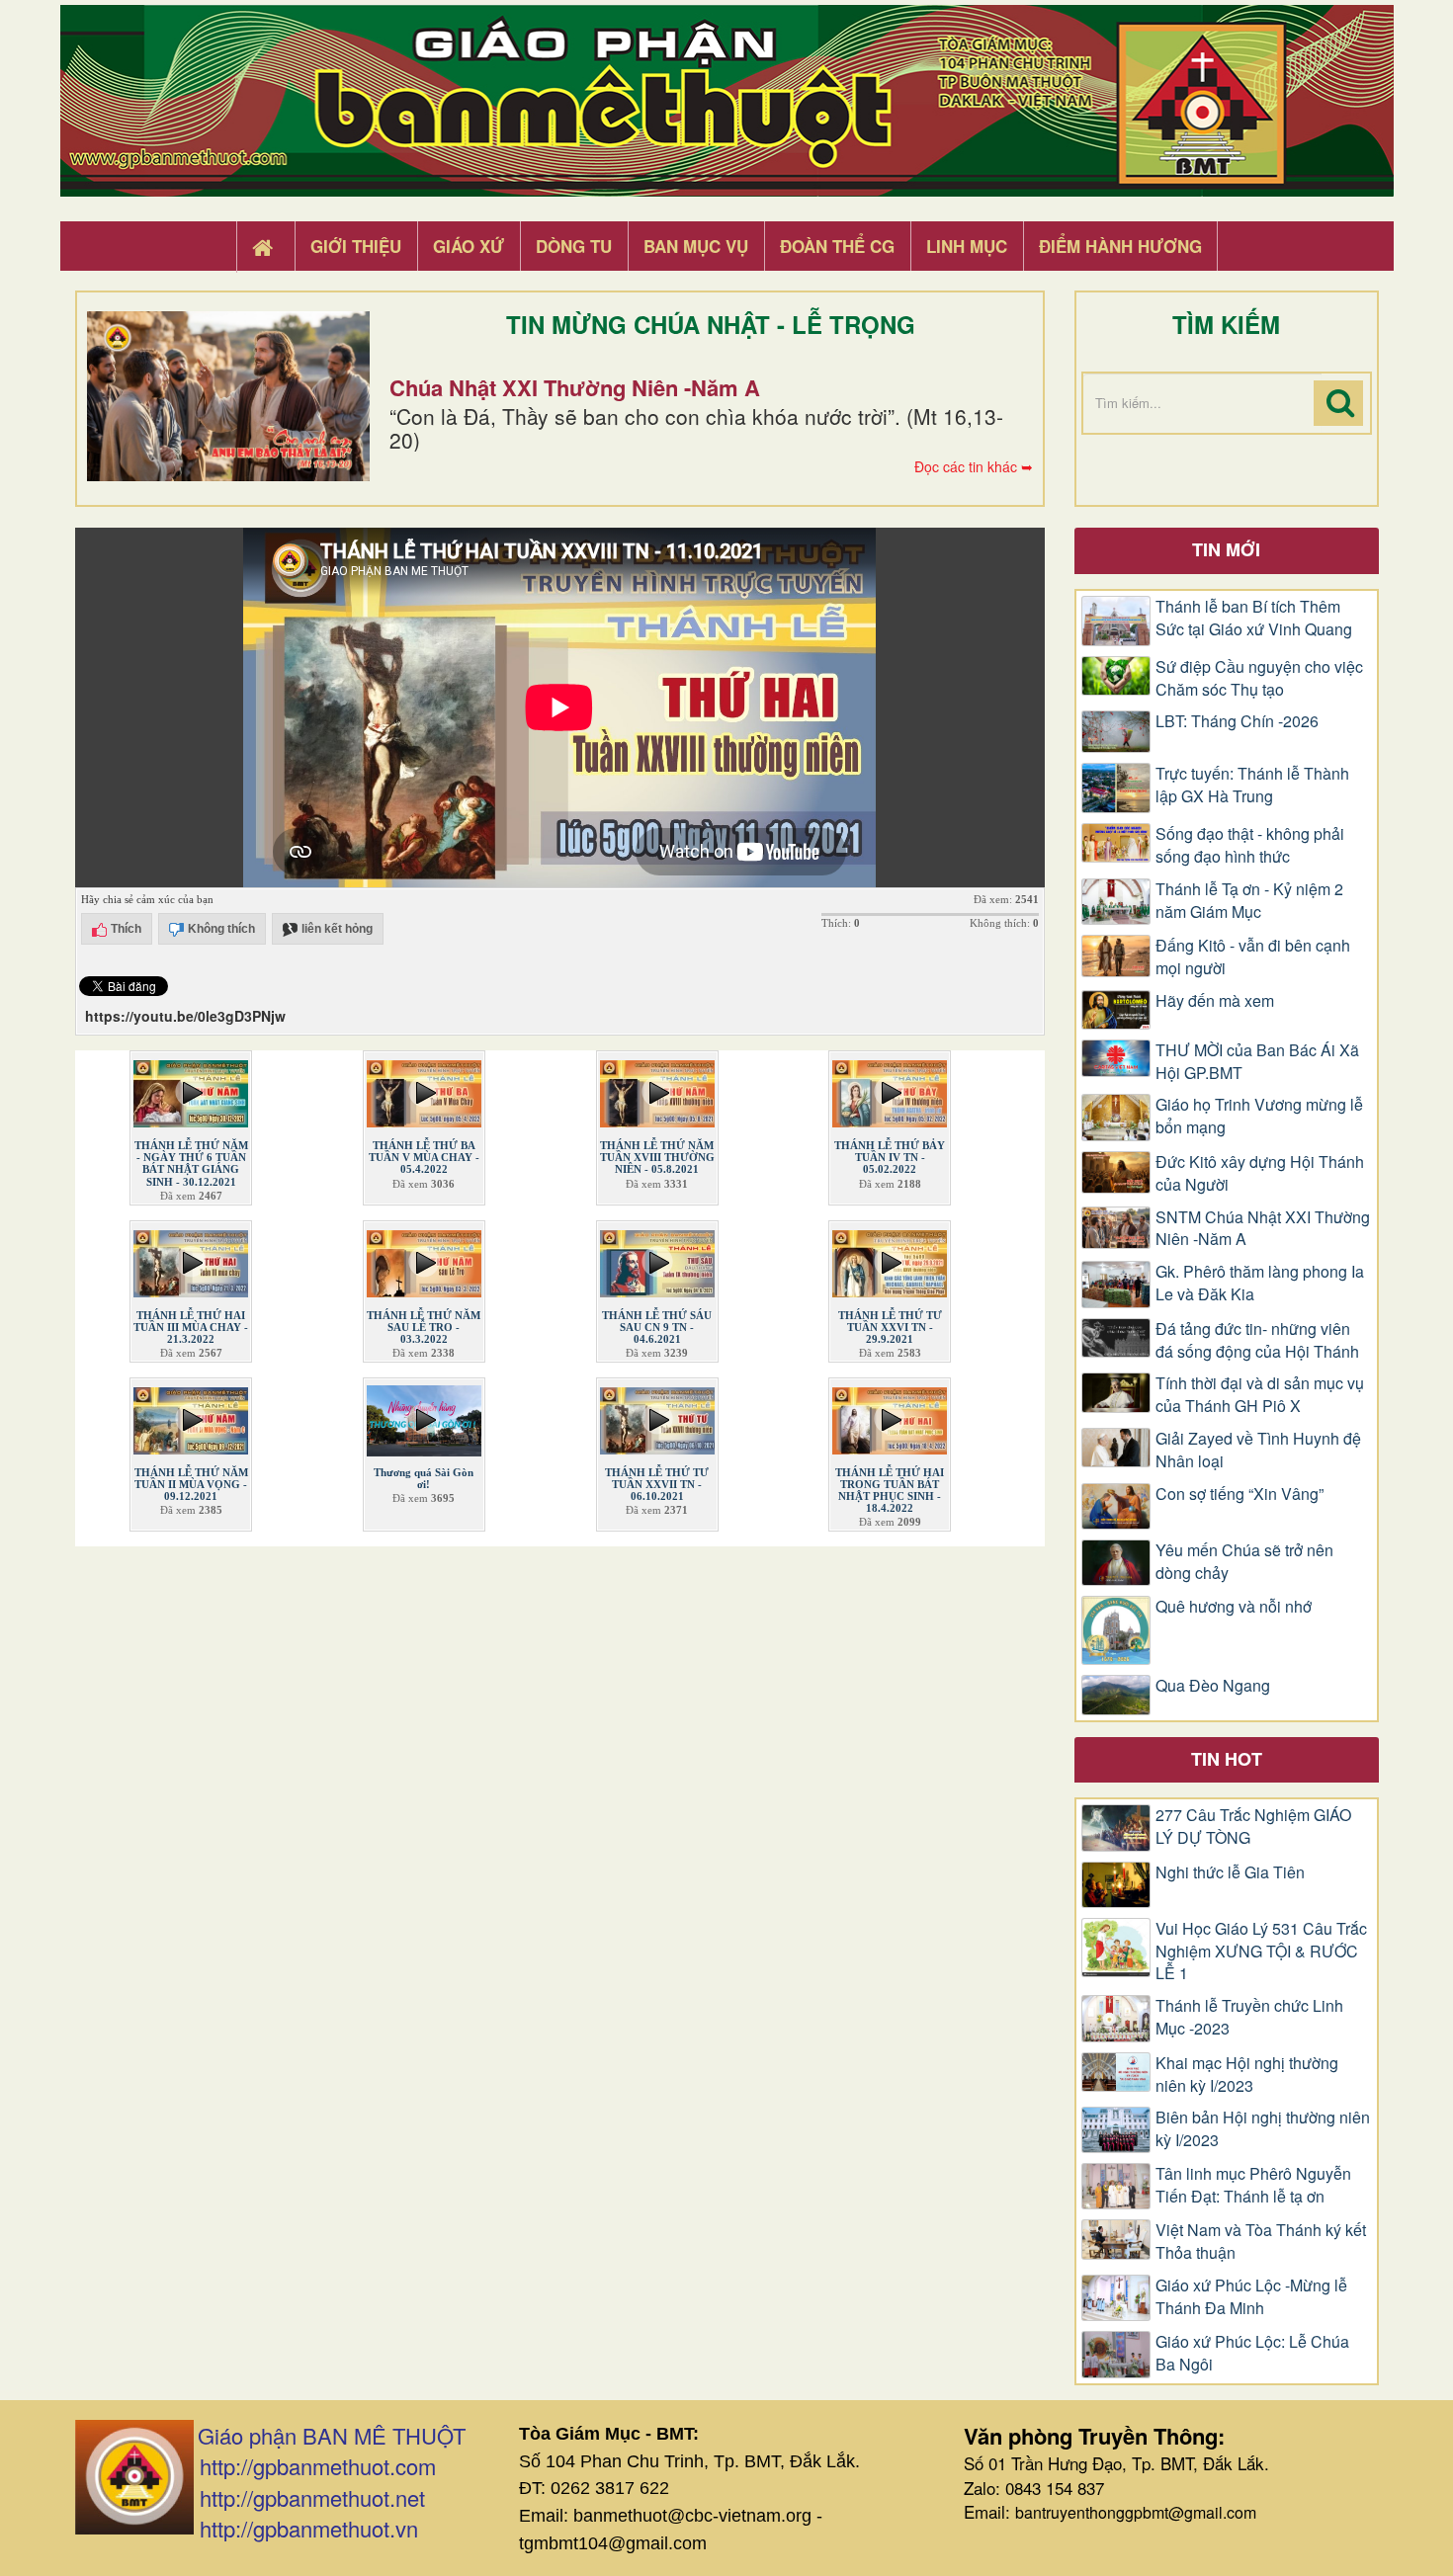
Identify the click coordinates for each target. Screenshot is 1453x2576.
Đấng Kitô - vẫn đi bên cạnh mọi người (1253, 957)
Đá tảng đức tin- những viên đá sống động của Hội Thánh (1257, 1340)
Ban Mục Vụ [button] (696, 246)
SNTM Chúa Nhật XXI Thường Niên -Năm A (1263, 1229)
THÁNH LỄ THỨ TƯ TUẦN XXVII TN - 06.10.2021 (657, 1484)
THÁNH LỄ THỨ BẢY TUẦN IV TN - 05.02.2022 (890, 1157)
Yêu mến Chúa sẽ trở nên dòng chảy (1244, 1562)
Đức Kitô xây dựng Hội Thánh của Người (1260, 1173)
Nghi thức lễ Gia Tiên (1230, 1872)
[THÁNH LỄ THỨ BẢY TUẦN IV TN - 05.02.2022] (890, 1090)
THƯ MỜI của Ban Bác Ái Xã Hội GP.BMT (1257, 1062)
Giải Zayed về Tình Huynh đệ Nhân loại (1258, 1450)
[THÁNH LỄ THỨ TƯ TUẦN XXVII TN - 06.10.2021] (657, 1417)
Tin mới (1226, 549)
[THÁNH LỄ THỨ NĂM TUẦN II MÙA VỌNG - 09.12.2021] (191, 1417)
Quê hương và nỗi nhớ (1234, 1607)
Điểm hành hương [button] (1120, 246)
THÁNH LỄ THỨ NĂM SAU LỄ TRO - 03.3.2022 (424, 1327)
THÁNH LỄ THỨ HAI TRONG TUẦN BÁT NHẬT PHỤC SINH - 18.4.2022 (890, 1490)
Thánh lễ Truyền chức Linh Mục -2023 (1249, 2017)
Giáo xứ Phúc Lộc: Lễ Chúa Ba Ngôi (1252, 2353)
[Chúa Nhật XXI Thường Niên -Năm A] (228, 396)
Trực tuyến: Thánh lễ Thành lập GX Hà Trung (1252, 785)
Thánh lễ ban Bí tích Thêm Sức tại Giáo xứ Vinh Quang (1254, 618)
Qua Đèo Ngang (1213, 1686)
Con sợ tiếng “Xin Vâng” (1239, 1494)
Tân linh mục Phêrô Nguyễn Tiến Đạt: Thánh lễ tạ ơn (1253, 2185)
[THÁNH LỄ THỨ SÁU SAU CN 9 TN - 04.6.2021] (657, 1259)
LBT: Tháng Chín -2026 (1237, 721)
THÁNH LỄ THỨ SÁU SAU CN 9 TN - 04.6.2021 (657, 1327)
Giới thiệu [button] (356, 246)
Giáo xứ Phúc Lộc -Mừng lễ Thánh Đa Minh (1251, 2297)
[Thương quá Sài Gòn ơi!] (424, 1417)
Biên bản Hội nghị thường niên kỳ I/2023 (1263, 2129)
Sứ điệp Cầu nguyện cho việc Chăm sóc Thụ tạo (1259, 678)
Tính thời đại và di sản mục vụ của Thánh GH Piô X (1260, 1395)
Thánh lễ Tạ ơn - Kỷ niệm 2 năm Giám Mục (1249, 901)
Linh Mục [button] (967, 246)
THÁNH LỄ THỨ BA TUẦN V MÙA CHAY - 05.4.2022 (424, 1157)
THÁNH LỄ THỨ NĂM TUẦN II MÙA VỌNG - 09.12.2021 (191, 1484)
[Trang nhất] (265, 247)
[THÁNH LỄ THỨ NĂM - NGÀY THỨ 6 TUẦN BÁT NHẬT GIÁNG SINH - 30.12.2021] (191, 1090)
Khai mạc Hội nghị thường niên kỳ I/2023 (1247, 2075)
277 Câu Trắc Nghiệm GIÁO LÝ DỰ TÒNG (1253, 1827)
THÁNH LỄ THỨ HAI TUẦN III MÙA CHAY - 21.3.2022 (191, 1327)
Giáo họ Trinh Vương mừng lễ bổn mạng (1259, 1116)
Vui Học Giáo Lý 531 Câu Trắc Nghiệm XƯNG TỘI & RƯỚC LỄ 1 (1261, 1952)
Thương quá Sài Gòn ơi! (424, 1478)
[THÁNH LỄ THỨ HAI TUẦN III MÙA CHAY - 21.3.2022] (191, 1259)
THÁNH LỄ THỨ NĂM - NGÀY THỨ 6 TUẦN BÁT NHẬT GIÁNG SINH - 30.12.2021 (191, 1163)
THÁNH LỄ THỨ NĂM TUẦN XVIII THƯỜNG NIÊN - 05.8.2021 (657, 1157)
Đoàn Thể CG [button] (837, 246)
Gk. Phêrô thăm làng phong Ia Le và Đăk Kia (1260, 1283)
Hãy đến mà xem (1215, 1001)
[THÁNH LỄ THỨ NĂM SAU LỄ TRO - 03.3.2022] (424, 1259)
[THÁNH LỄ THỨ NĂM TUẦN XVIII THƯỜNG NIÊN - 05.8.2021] (657, 1090)
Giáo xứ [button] (469, 246)
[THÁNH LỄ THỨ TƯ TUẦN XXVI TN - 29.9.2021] (890, 1259)
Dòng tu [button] (574, 246)
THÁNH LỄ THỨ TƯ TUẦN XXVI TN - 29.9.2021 (890, 1327)
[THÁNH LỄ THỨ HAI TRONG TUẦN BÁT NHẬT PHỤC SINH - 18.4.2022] (890, 1417)
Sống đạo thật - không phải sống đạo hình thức (1250, 845)
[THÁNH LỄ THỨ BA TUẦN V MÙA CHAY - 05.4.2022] (424, 1090)
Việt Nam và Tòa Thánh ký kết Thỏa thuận (1261, 2242)
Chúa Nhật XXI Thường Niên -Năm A (575, 387)
